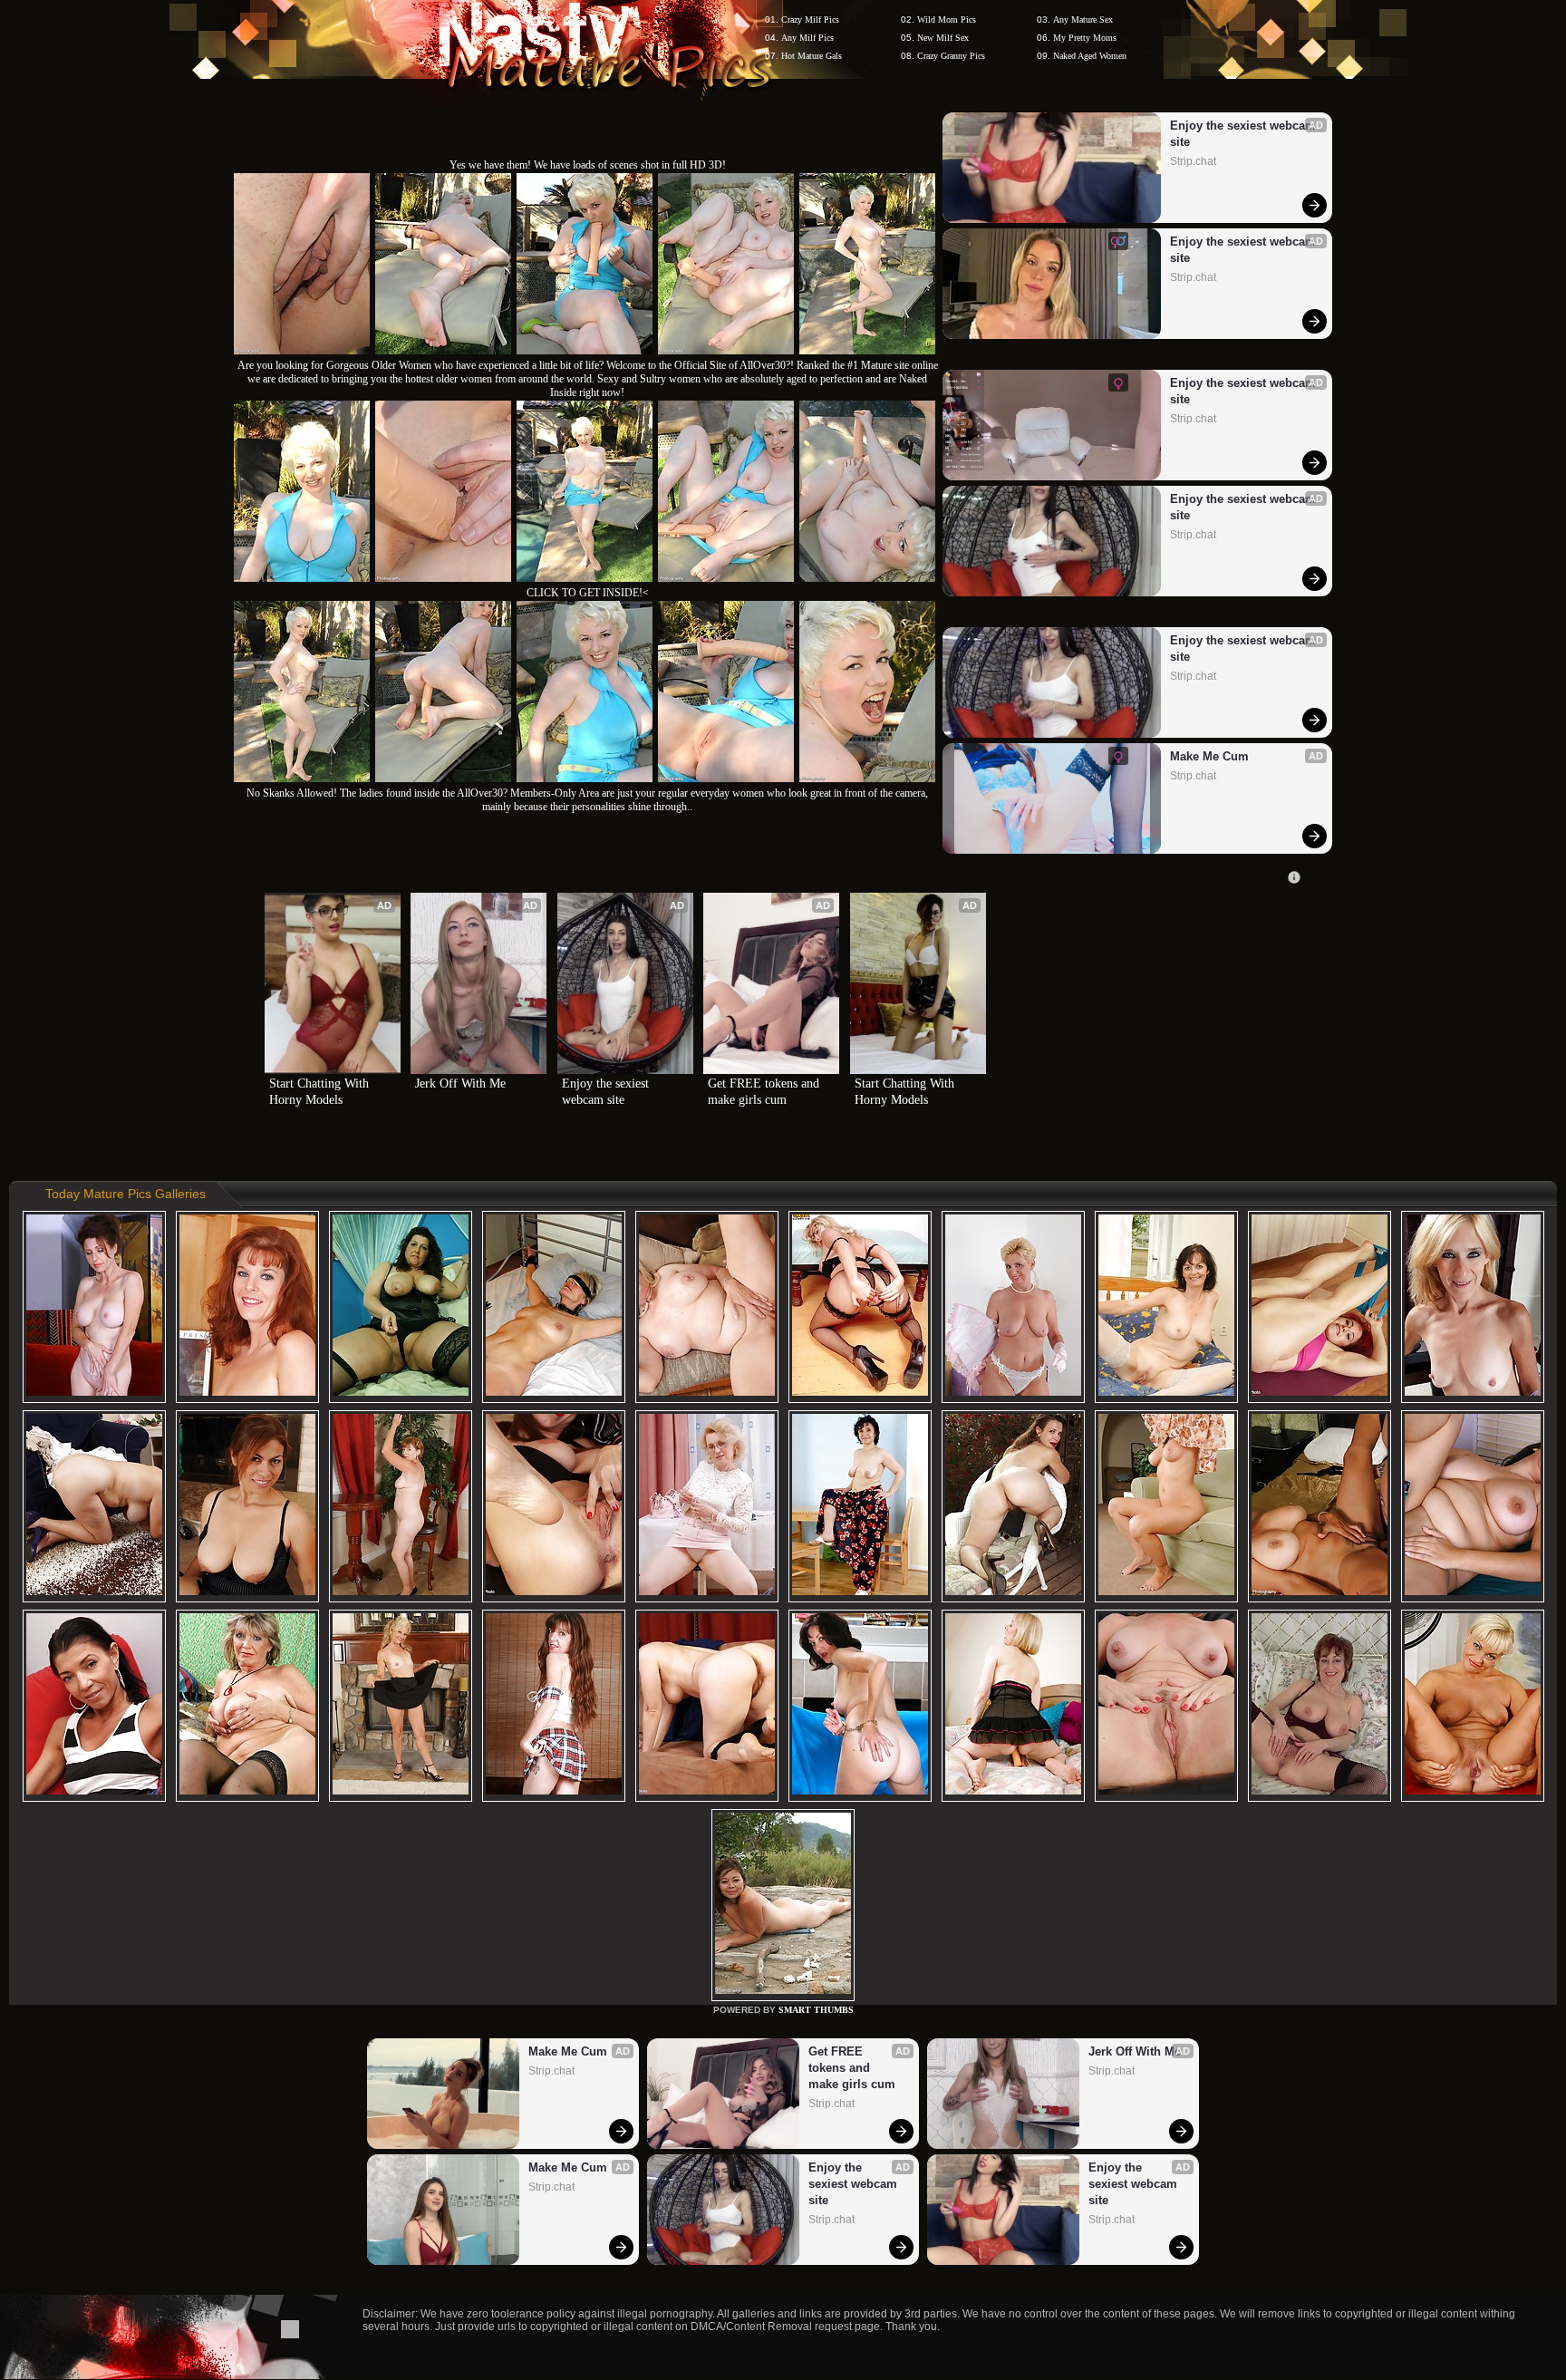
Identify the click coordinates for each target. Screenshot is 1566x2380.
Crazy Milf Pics (810, 19)
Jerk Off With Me (460, 1084)
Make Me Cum (1209, 756)
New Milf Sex (943, 38)
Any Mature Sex (1083, 19)
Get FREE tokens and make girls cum (765, 1092)
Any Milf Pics (807, 38)
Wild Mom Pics (947, 19)
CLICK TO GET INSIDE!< (588, 593)
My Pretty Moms (1085, 38)
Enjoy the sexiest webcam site (1243, 134)
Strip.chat (1193, 161)
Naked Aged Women (1090, 56)
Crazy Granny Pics (951, 56)
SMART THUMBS (816, 2010)
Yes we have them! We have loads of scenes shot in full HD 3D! (588, 165)
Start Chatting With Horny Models (321, 1092)
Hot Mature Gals (812, 56)
